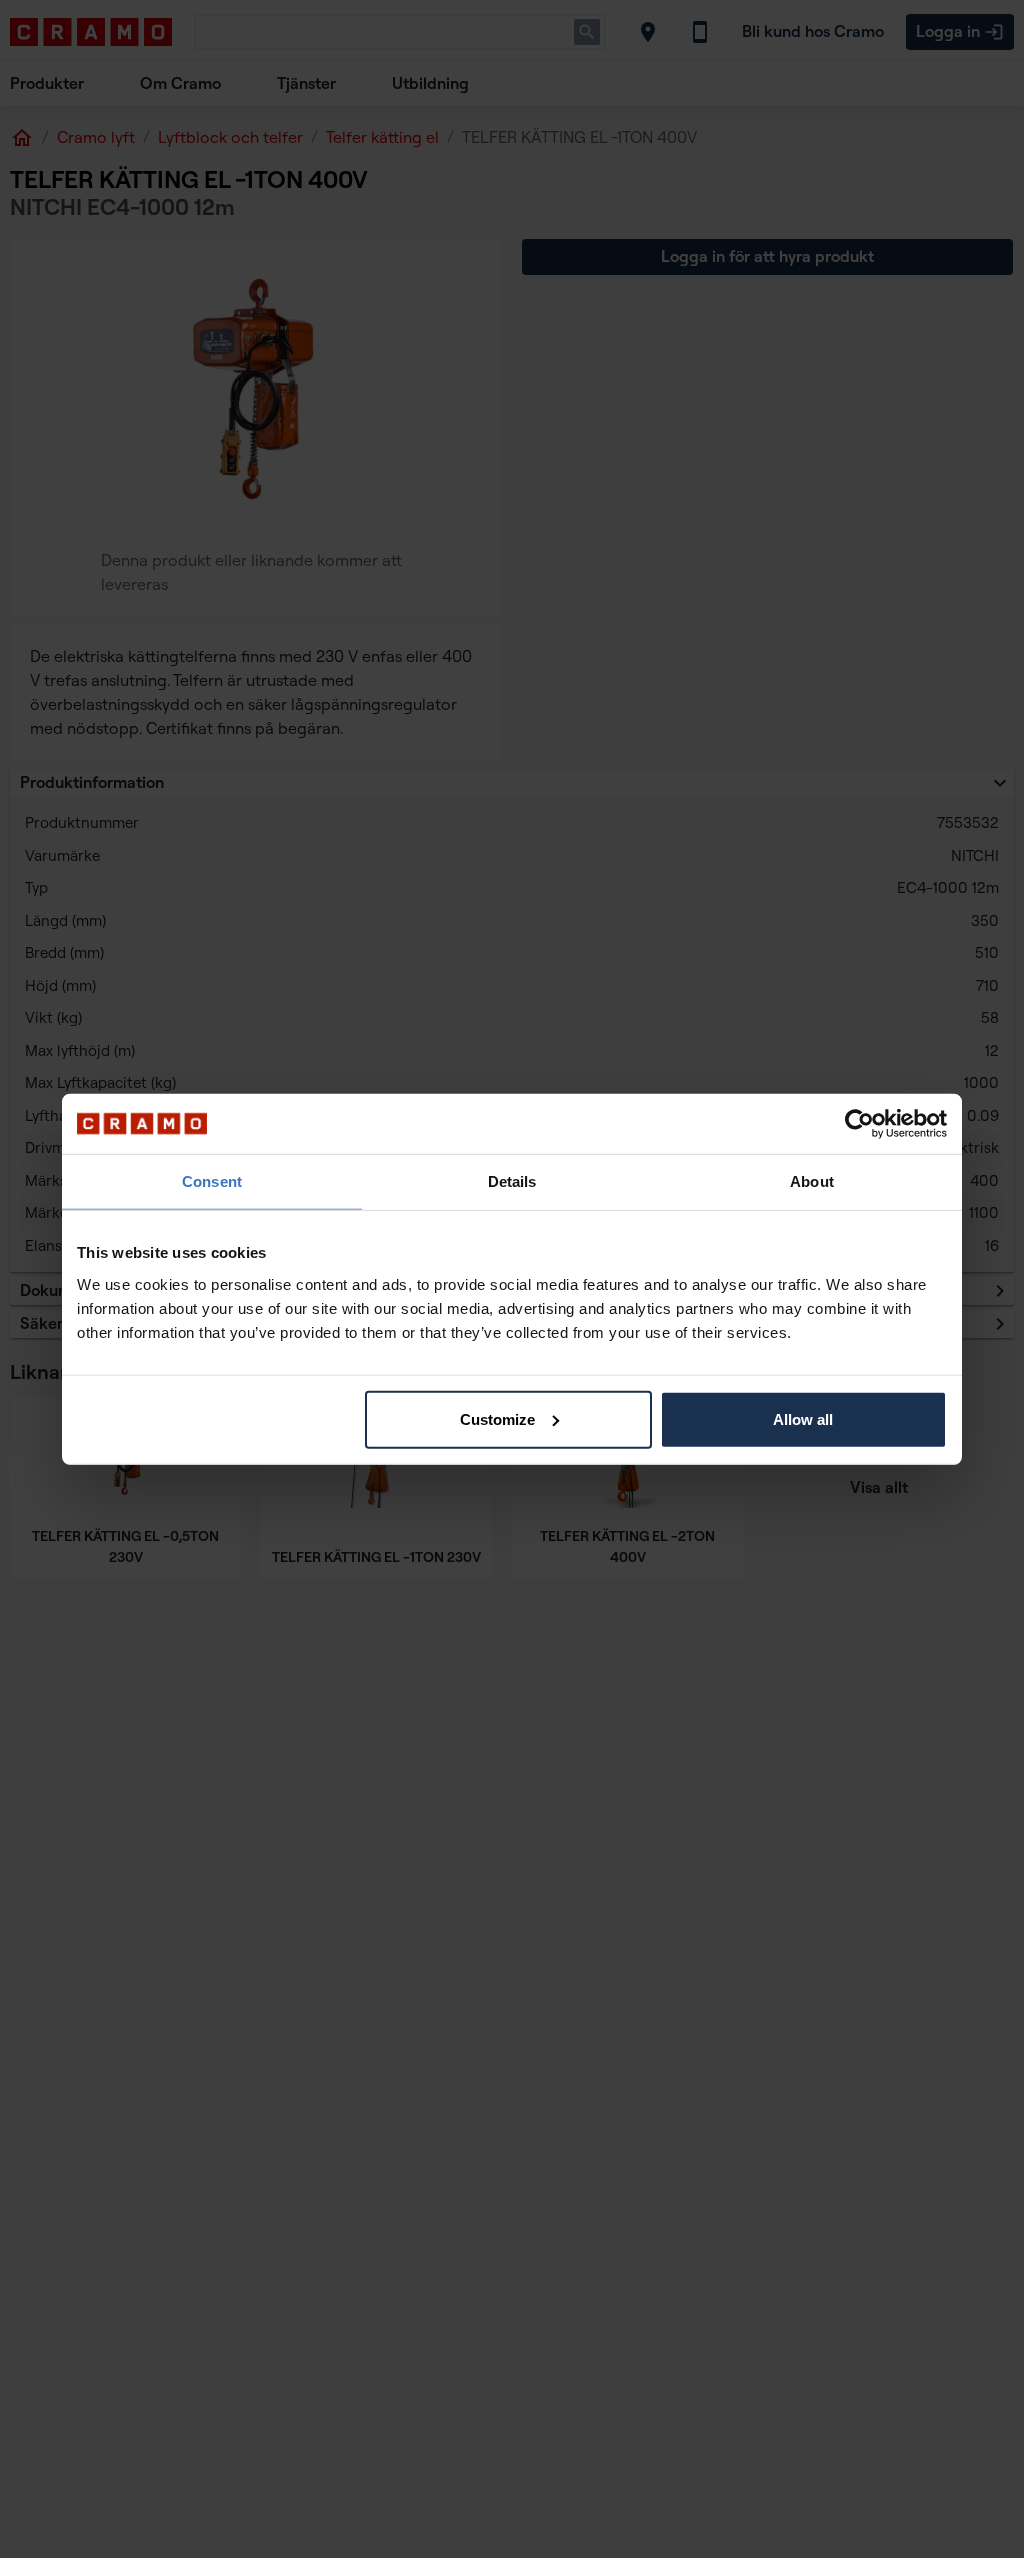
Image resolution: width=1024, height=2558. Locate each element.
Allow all (803, 1418)
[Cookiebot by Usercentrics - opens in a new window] (859, 1124)
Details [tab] (512, 1181)
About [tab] (812, 1181)
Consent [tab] (212, 1181)
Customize (497, 1418)
